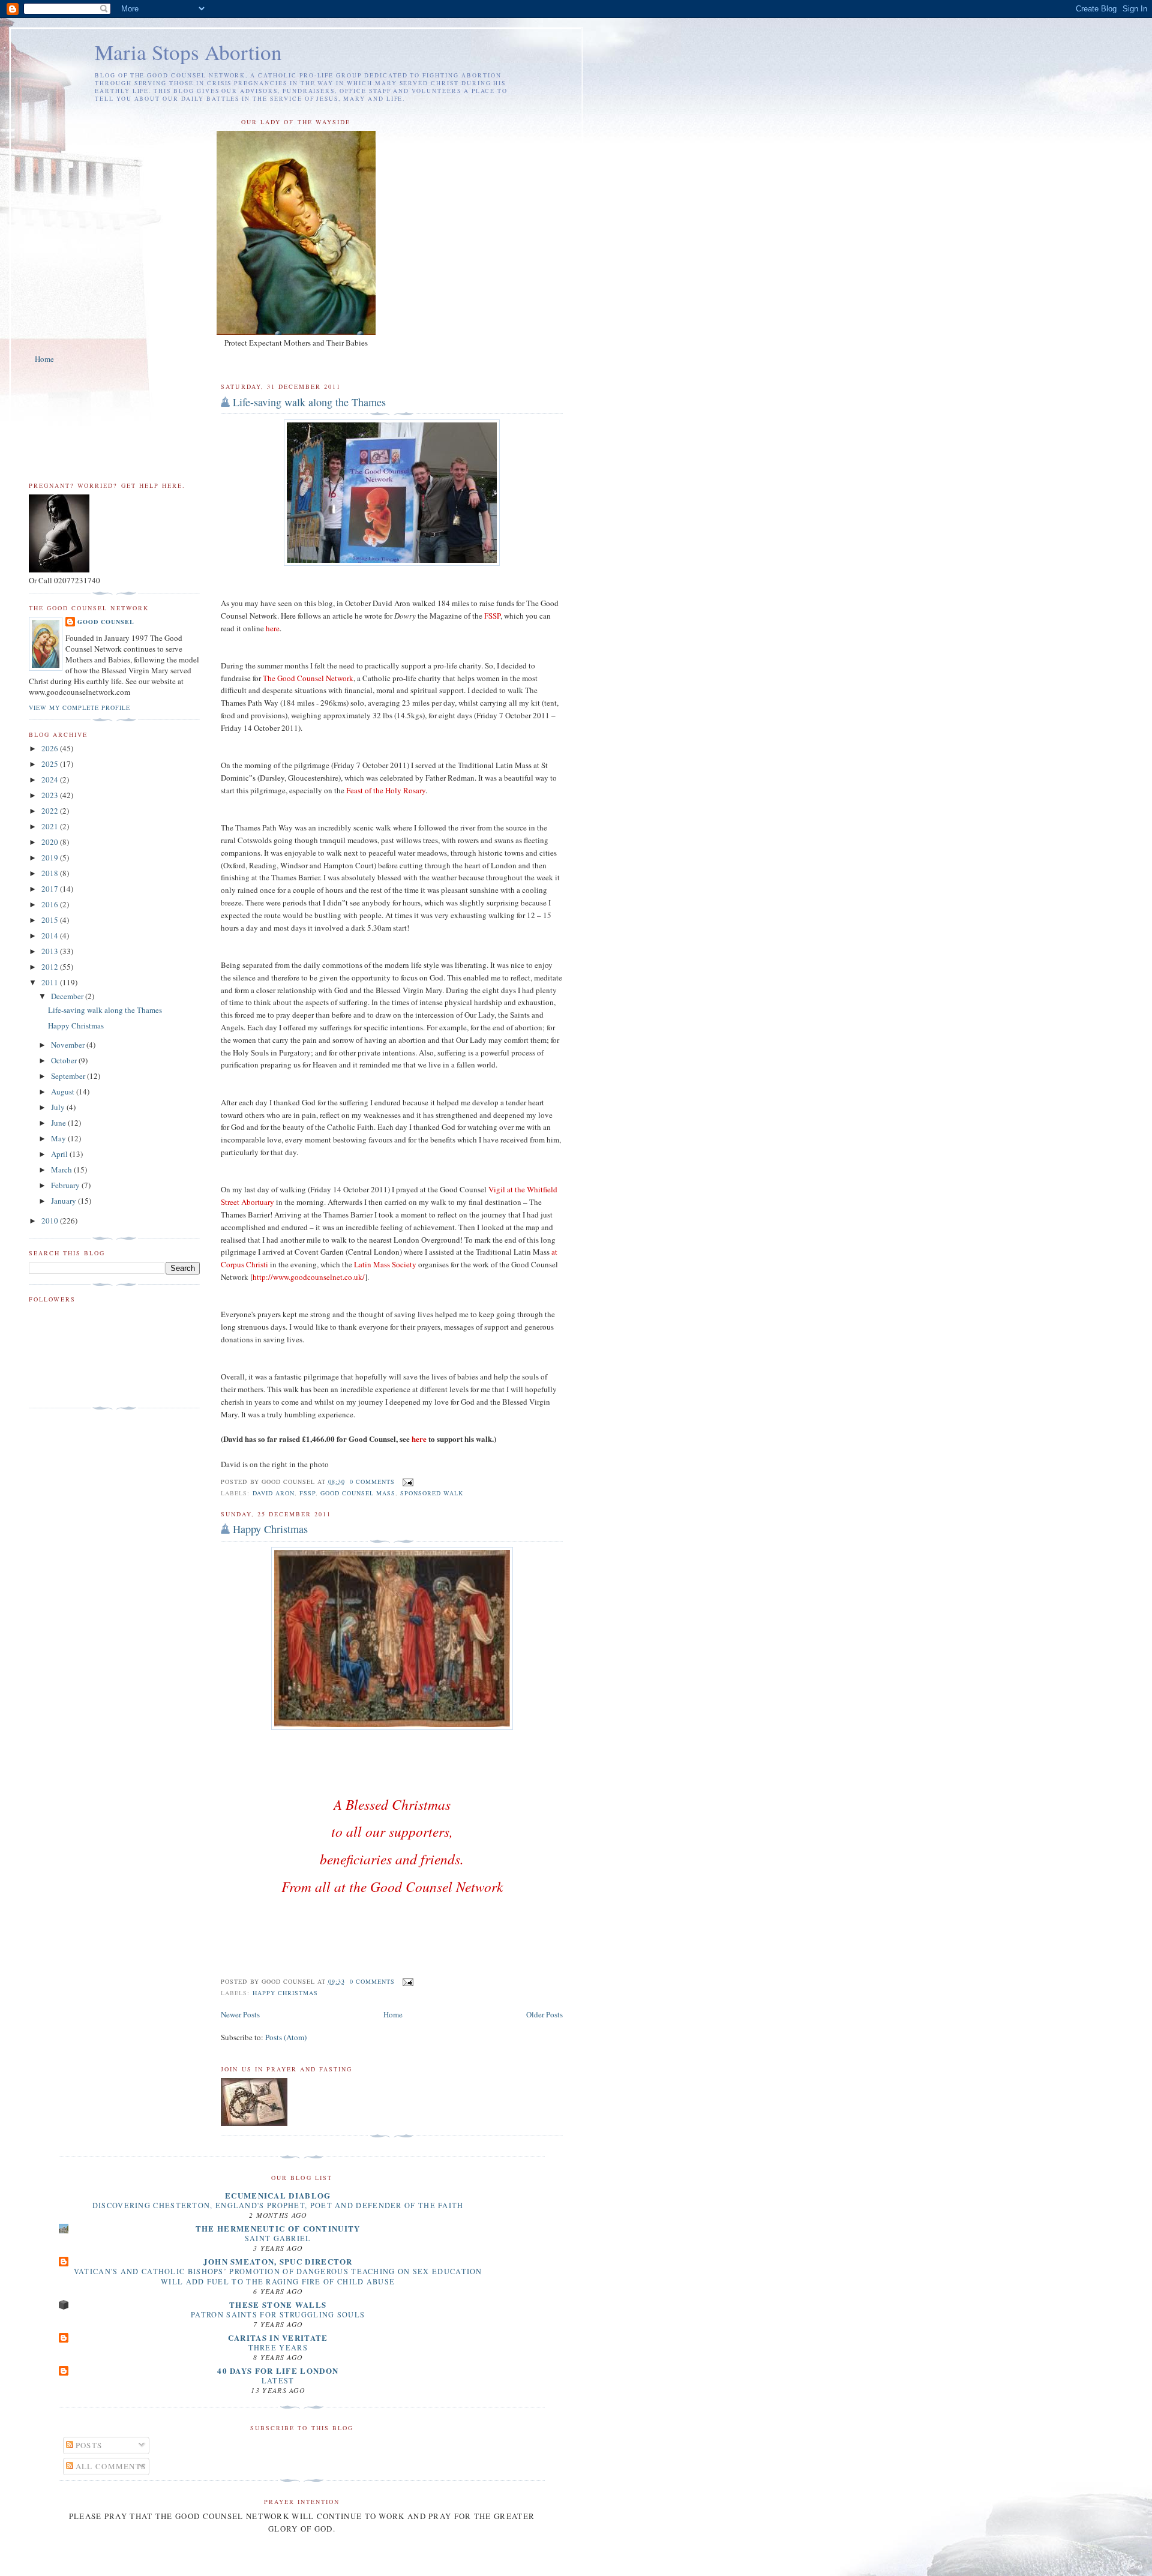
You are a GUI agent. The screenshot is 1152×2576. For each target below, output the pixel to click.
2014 (51, 935)
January (64, 1201)
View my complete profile (79, 707)
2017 (51, 889)
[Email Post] (406, 1482)
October (65, 1060)
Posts (88, 2445)
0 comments (372, 1482)
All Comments (110, 2466)
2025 (51, 764)
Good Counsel (106, 622)
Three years (278, 2347)
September (69, 1076)
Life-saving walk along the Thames (309, 402)
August (64, 1091)
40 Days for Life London (278, 2370)
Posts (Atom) (286, 2037)
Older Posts (544, 2014)
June (59, 1123)
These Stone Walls (278, 2304)
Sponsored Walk (432, 1493)
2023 (51, 795)
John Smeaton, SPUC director (278, 2261)
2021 (51, 826)
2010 (51, 1220)
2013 (51, 951)
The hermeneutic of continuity (278, 2228)
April (60, 1154)
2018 (51, 873)
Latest (278, 2380)
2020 (51, 842)
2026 (51, 748)
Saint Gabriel (278, 2238)
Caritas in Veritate (278, 2337)
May (59, 1138)
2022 (51, 811)
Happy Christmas (270, 1529)
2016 (51, 904)
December (68, 996)
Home (44, 359)
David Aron (274, 1493)
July (59, 1107)
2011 (51, 982)
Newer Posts (240, 2014)
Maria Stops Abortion (188, 52)
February (66, 1185)
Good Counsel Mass (358, 1493)
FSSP (307, 1493)
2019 (51, 857)
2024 (51, 779)
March (62, 1169)
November (69, 1045)
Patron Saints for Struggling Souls (278, 2314)
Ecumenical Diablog (278, 2195)
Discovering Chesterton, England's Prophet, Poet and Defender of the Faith (278, 2205)
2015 (51, 920)
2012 (51, 967)
